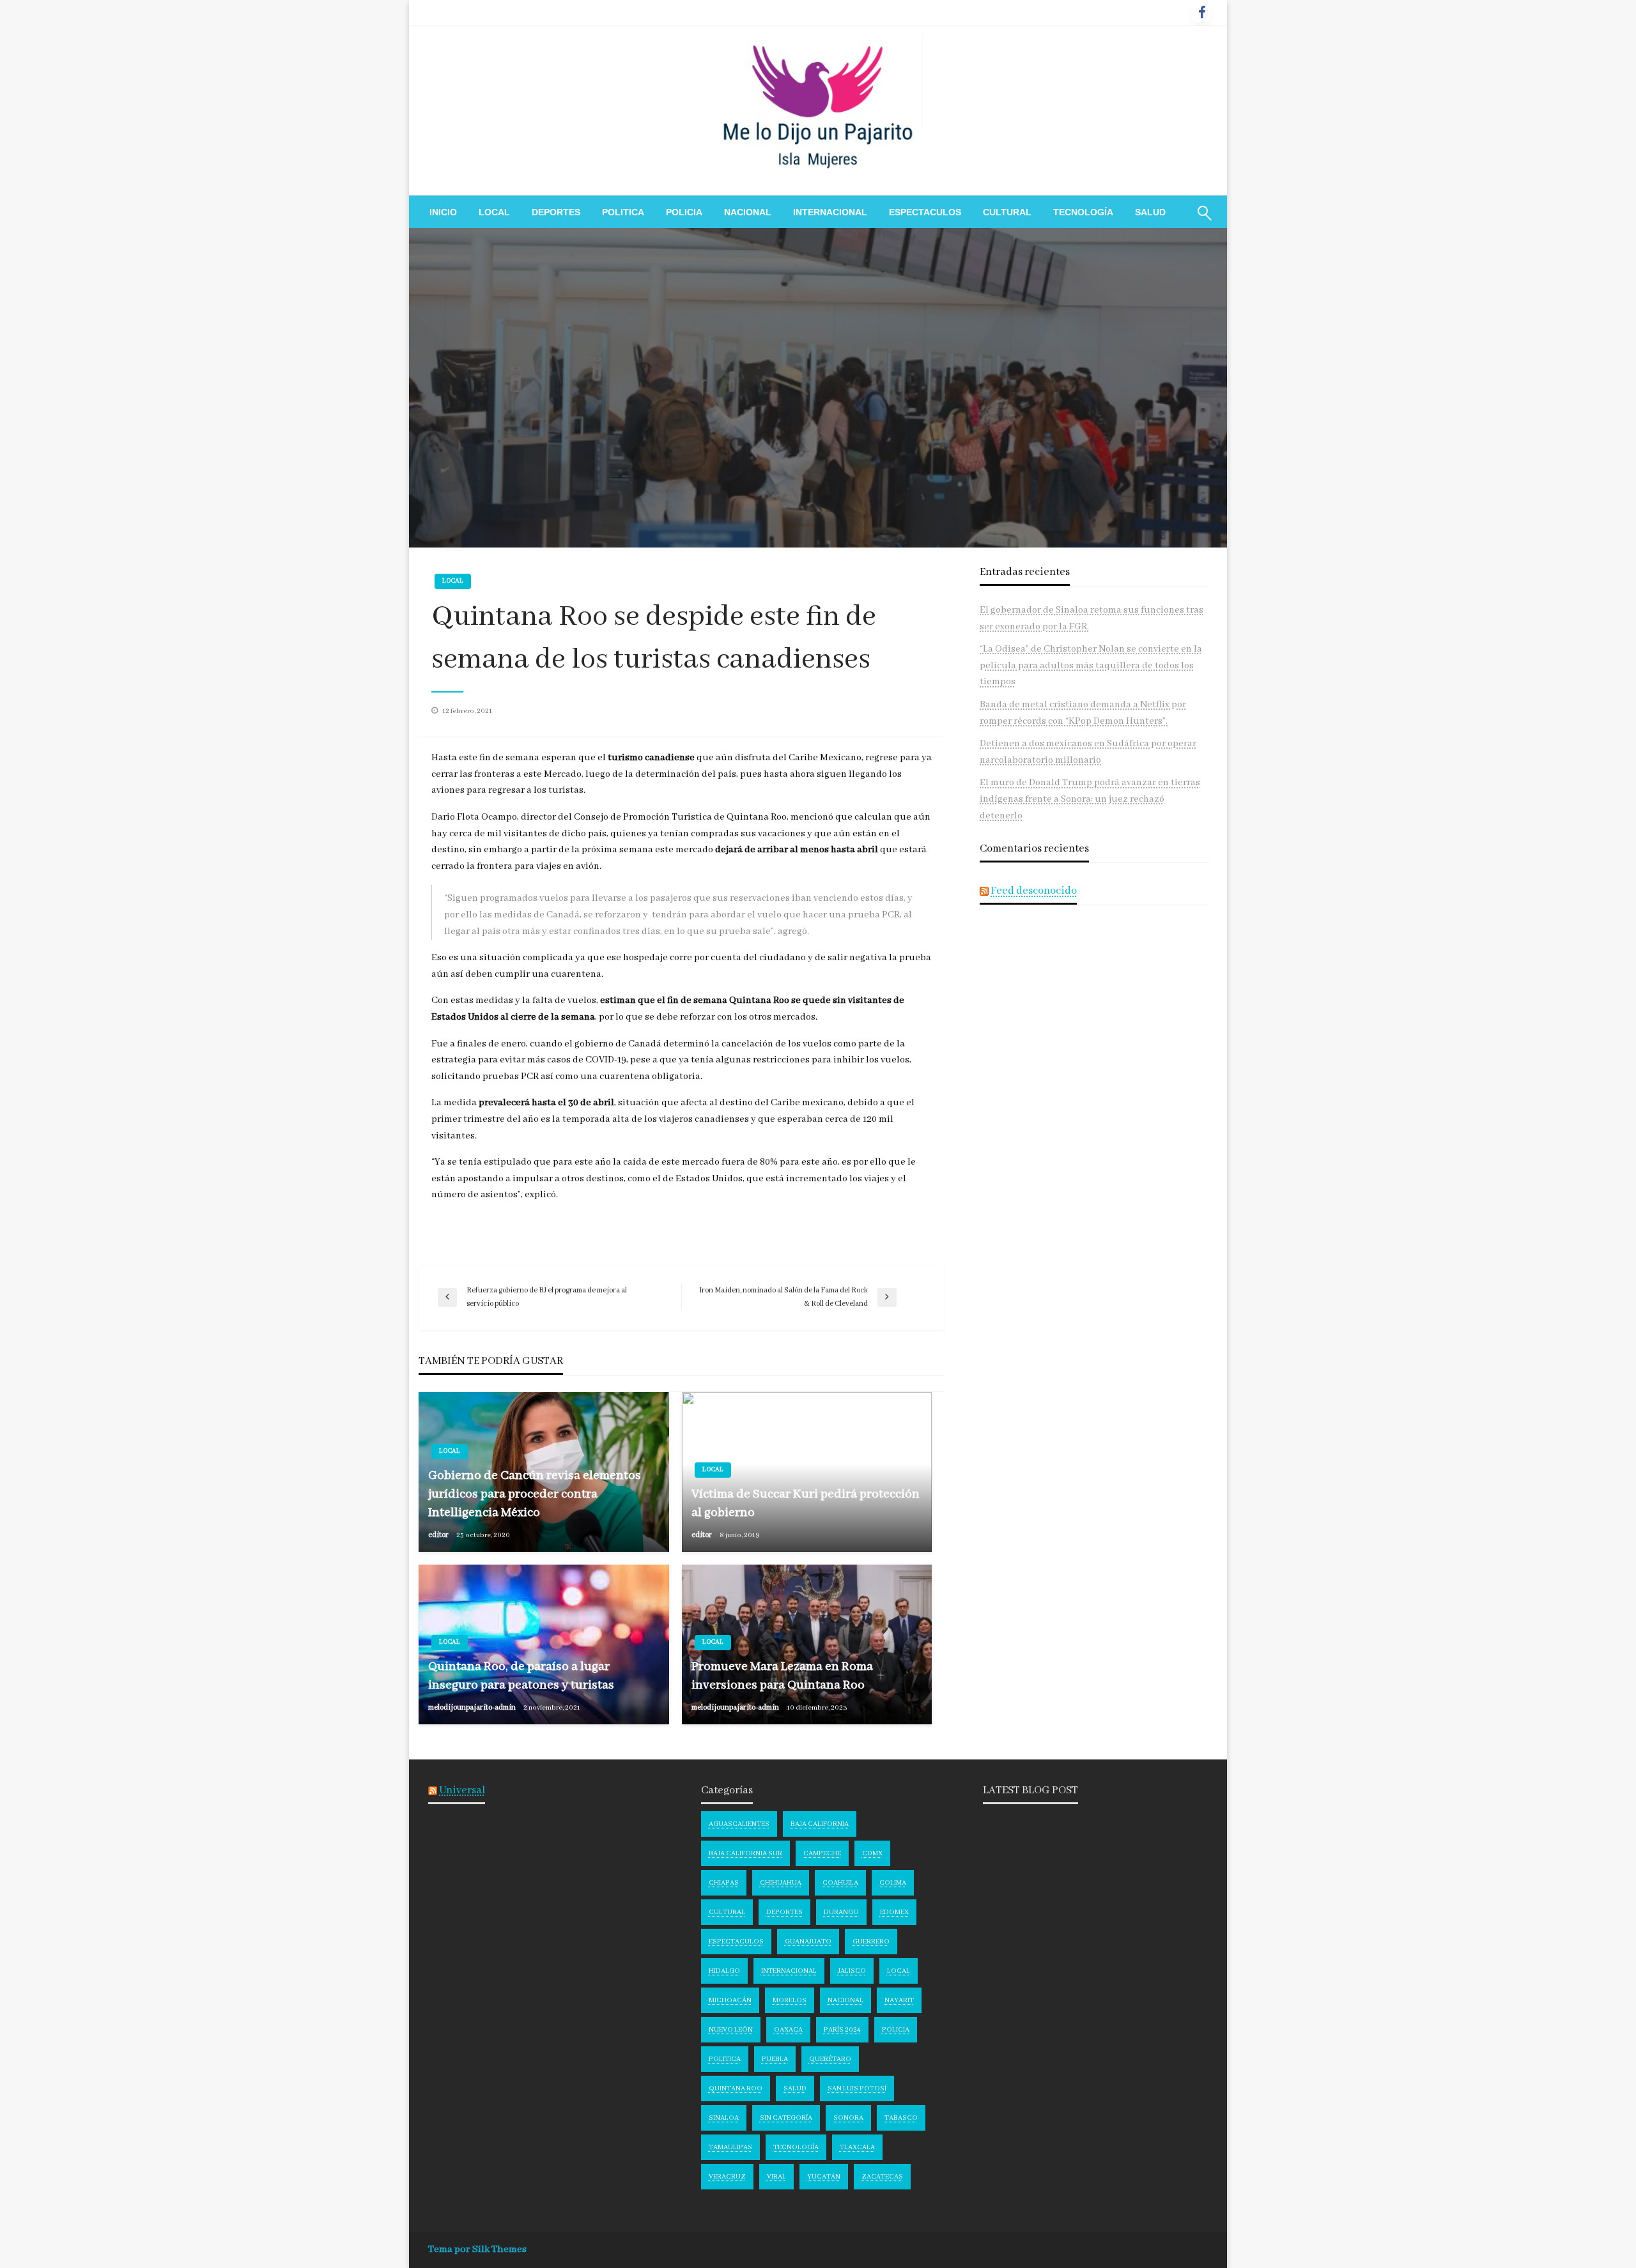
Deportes (556, 212)
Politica (623, 212)
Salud (1150, 212)
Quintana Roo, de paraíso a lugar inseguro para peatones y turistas (521, 1676)
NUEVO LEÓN (731, 2030)
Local (494, 212)
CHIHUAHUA (781, 1883)
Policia (684, 212)
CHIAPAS (724, 1883)
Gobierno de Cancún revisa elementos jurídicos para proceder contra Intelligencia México (535, 1494)
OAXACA (788, 2030)
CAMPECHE (822, 1853)
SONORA (848, 2118)
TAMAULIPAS (730, 2147)
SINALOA (724, 2118)
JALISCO (852, 1971)
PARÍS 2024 (842, 2030)
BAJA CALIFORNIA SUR (745, 1853)
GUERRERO (871, 1942)
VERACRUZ (727, 2177)
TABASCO (901, 2118)
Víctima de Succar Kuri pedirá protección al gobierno (806, 1503)
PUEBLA (775, 2059)
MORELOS (790, 2000)
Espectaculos (925, 212)
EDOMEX (894, 1912)
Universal (462, 1790)
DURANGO (841, 1912)
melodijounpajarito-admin (473, 1707)
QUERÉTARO (830, 2059)
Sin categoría (786, 2118)
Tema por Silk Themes (477, 2249)
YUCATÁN (824, 2177)
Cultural (1007, 212)
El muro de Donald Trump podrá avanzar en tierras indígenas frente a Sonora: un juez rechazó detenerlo (1090, 799)
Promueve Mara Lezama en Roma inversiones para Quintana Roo (782, 1676)
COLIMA (893, 1883)
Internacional (830, 212)
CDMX (872, 1853)
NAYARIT (899, 2000)
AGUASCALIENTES (739, 1824)
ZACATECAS (882, 2177)
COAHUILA (840, 1883)
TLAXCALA (857, 2147)
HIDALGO (724, 1971)
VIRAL (776, 2177)
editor (439, 1535)
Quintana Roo (736, 2088)
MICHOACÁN (730, 2000)
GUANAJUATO (808, 1942)
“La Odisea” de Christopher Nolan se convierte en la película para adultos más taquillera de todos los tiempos (1091, 665)
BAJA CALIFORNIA (820, 1824)
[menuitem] (443, 212)
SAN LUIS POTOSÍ (857, 2088)
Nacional (748, 212)
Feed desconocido (1034, 891)
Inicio (443, 212)
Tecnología (1083, 212)
